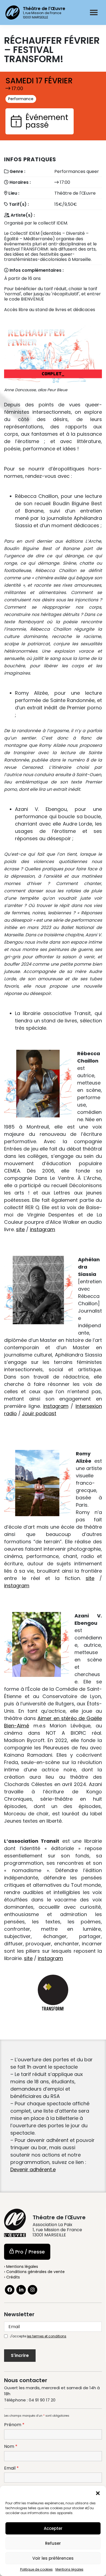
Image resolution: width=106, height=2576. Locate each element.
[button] (98, 2493)
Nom (11, 2447)
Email (11, 2468)
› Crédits (12, 2277)
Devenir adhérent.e (33, 2169)
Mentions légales (69, 2569)
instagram (43, 1229)
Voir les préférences (53, 2558)
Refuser (53, 2543)
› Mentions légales (21, 2267)
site (20, 1229)
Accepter (53, 2528)
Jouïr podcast (39, 1413)
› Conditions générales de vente (34, 2272)
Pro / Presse (30, 2252)
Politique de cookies (36, 2569)
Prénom (14, 2425)
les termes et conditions (47, 2336)
